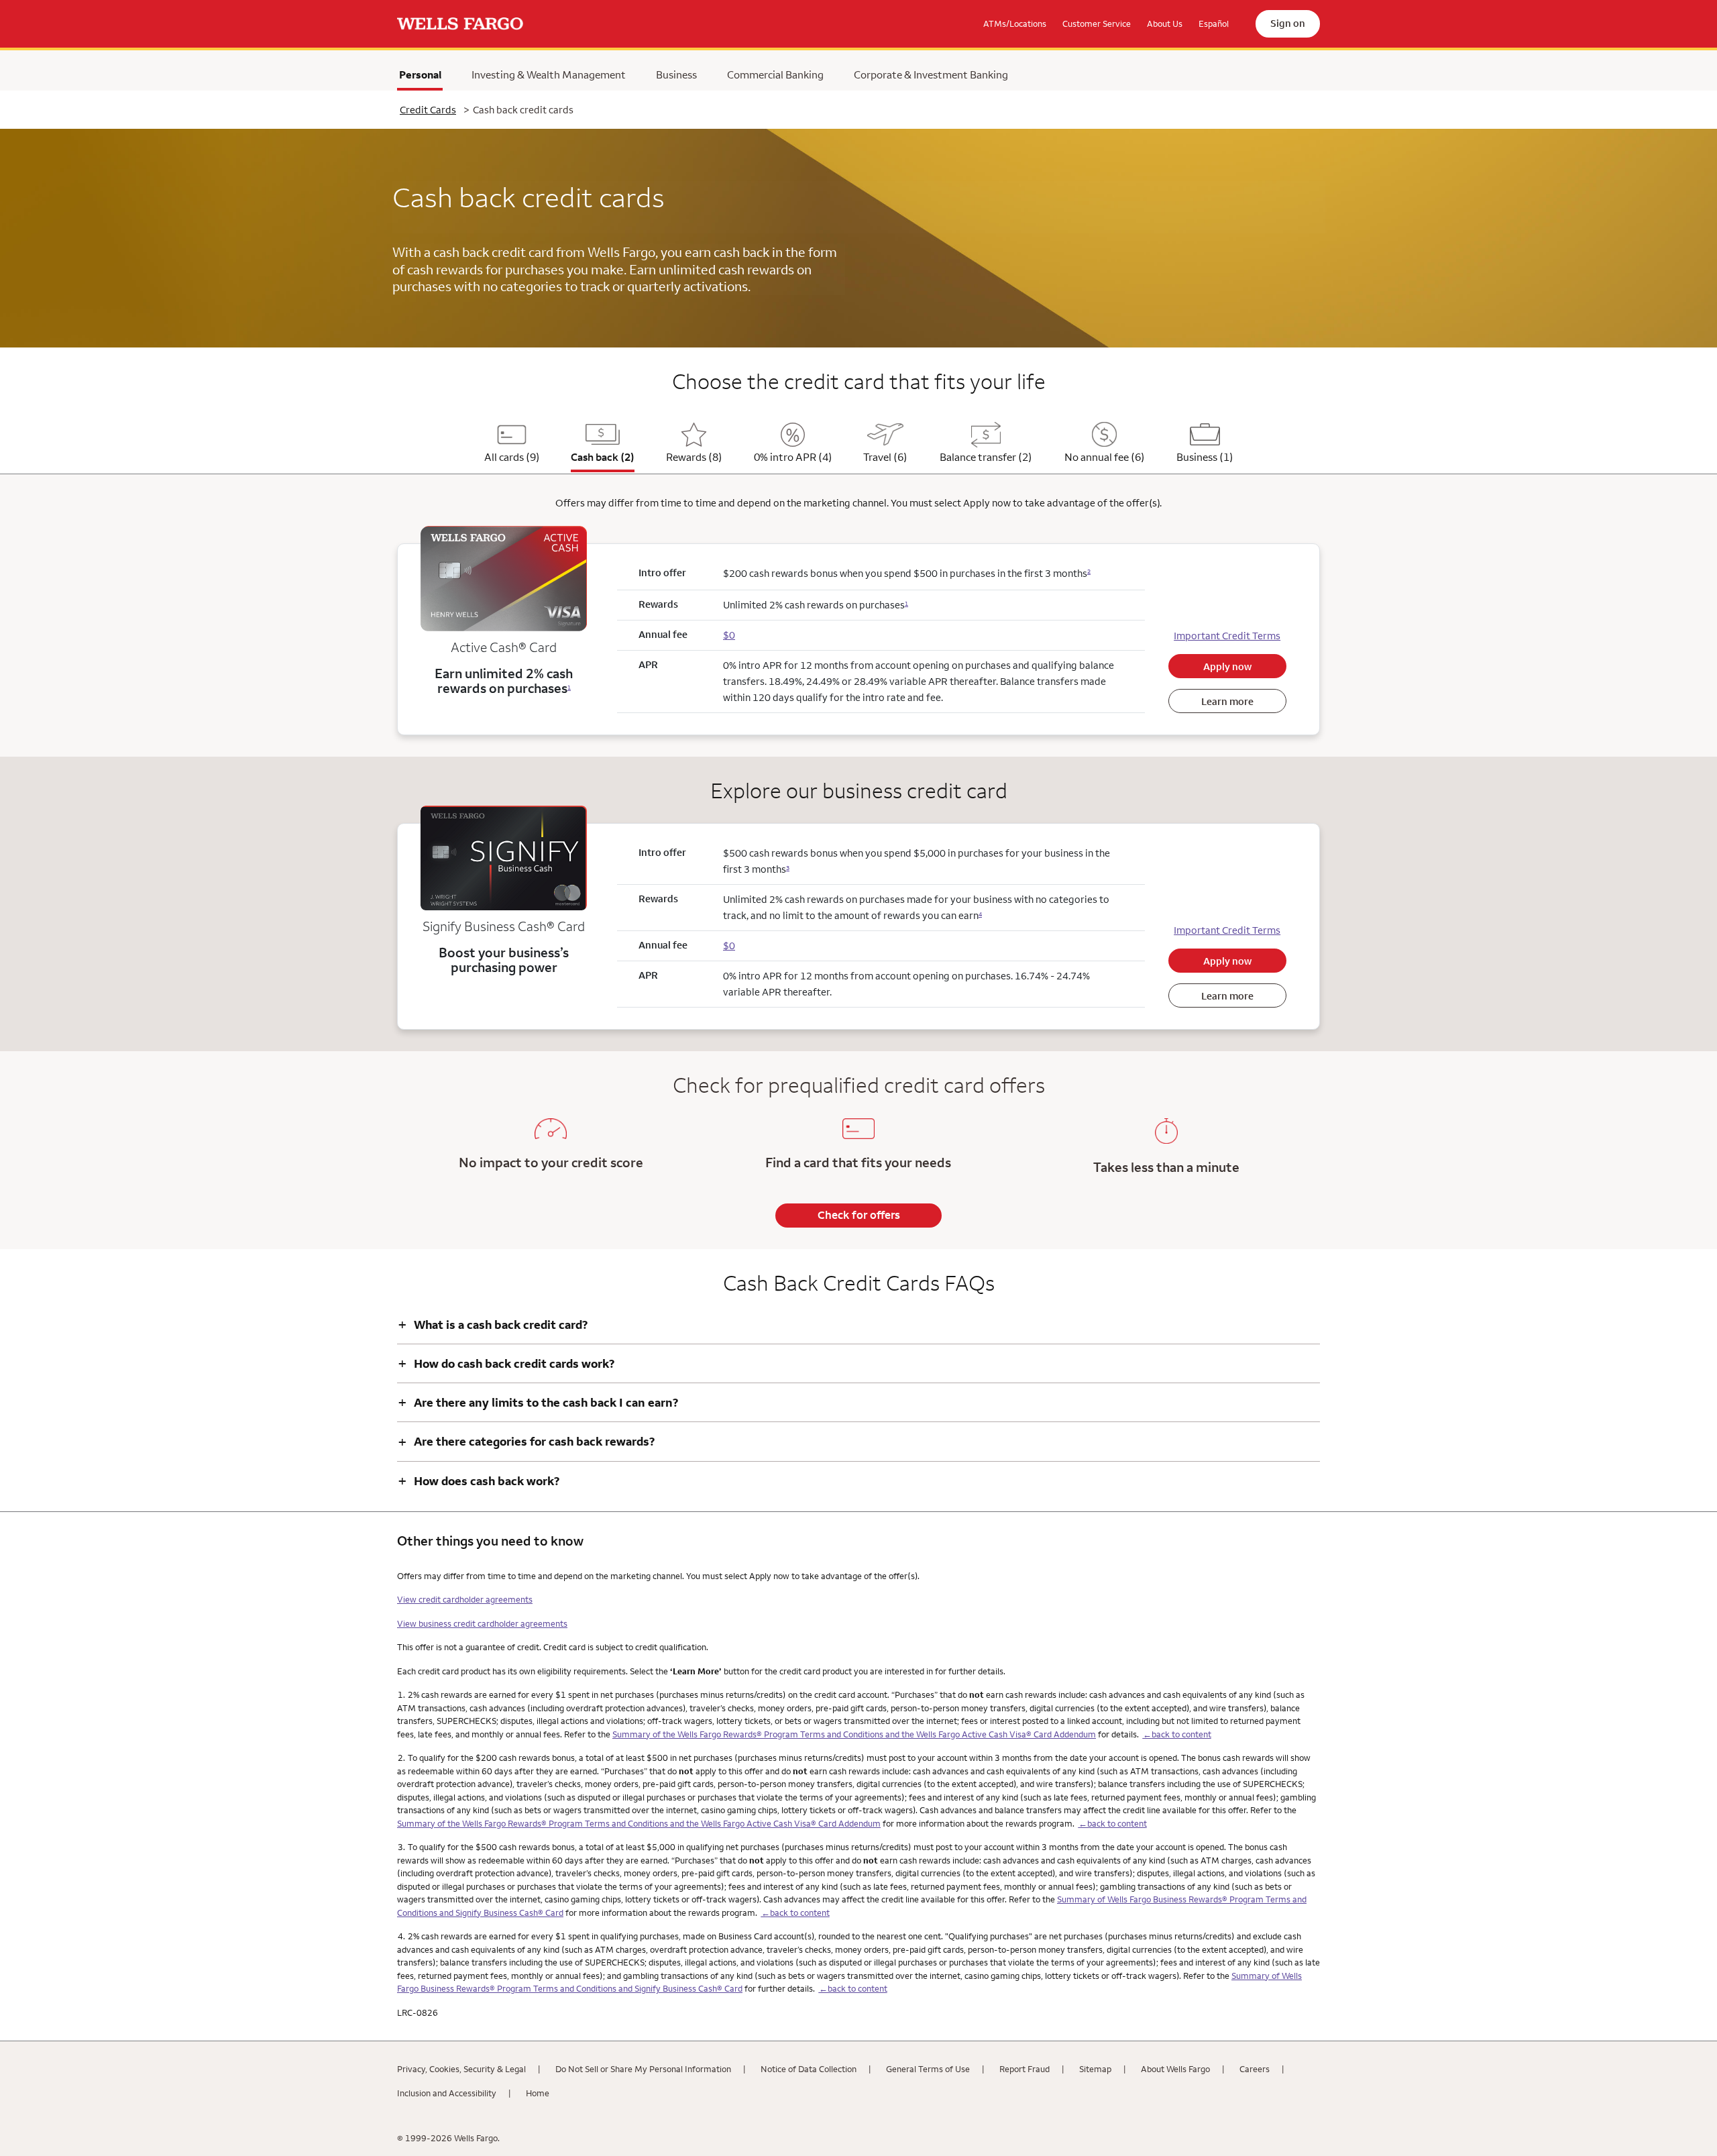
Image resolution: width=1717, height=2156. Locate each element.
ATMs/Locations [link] (1015, 23)
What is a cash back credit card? (493, 1325)
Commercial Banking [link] (775, 74)
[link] (460, 24)
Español (1214, 23)
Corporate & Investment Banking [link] (931, 74)
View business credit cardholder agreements (482, 1623)
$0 (729, 635)
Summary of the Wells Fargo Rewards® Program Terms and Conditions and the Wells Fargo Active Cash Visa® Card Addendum (854, 1734)
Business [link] (676, 74)
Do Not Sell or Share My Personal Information (643, 2069)
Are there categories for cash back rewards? (526, 1441)
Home (538, 2093)
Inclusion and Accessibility (447, 2093)
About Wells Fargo (1175, 2069)
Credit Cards (428, 110)
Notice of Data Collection (809, 2069)
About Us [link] (1165, 23)
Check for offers (859, 1215)
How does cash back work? (479, 1481)
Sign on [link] (1288, 23)
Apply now (1227, 666)
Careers (1255, 2069)
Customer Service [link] (1097, 23)
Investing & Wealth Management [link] (549, 74)
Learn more (1227, 701)
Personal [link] (421, 78)
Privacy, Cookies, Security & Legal (461, 2069)
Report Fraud (1024, 2069)
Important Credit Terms (1227, 636)
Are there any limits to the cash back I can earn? (538, 1402)
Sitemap (1095, 2069)
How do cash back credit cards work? (506, 1363)
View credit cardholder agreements (465, 1599)
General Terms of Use (928, 2069)
